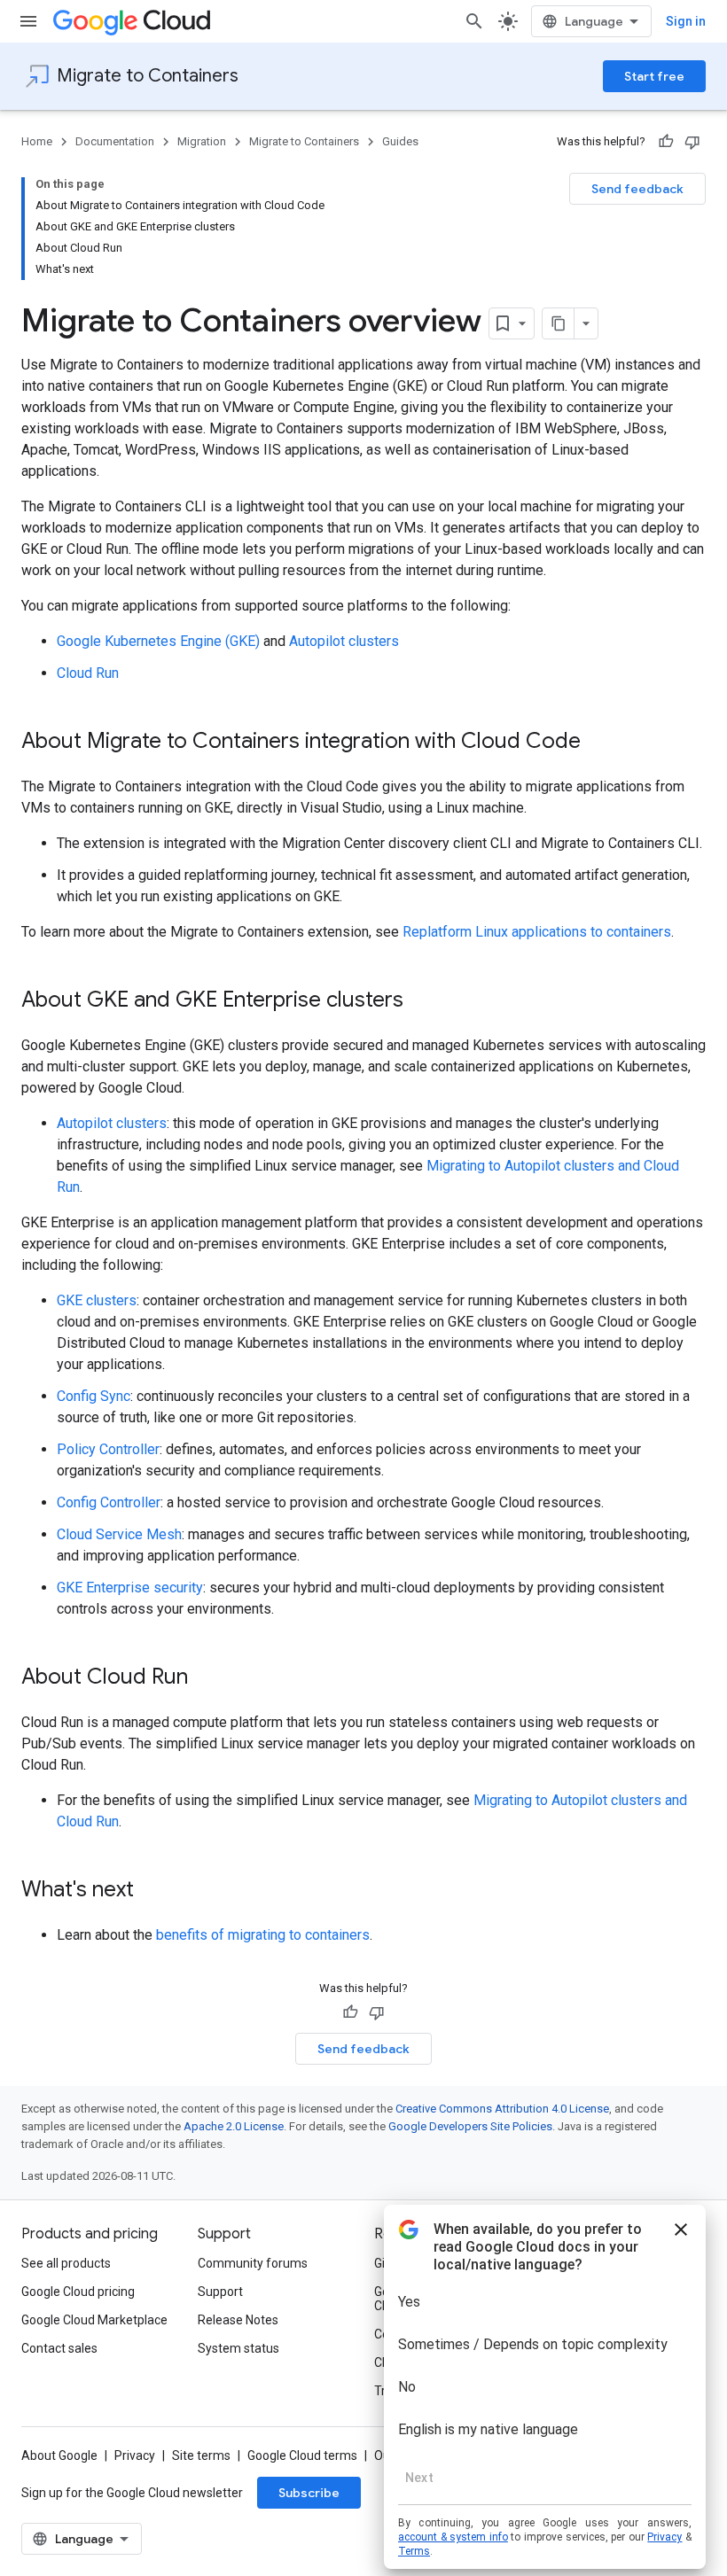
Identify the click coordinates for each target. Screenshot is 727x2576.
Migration (202, 141)
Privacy (135, 2455)
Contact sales (59, 2348)
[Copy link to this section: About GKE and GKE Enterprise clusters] (421, 1001)
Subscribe (309, 2493)
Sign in (686, 21)
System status (238, 2348)
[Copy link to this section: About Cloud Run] (206, 1678)
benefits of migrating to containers (263, 1935)
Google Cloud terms (302, 2455)
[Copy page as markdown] (559, 323)
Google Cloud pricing (78, 2292)
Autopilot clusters (344, 641)
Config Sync (94, 1396)
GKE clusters (97, 1300)
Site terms (201, 2455)
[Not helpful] (692, 142)
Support (220, 2292)
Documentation (115, 141)
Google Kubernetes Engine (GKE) (158, 641)
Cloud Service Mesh (119, 1534)
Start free (654, 76)
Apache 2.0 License (234, 2126)
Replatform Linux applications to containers (537, 932)
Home (37, 141)
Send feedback (637, 189)
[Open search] (474, 21)
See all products (66, 2263)
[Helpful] (666, 142)
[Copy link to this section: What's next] (152, 1891)
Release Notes (238, 2320)
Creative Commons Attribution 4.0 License (502, 2109)
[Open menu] (28, 21)
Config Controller (109, 1502)
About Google (59, 2455)
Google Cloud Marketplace (94, 2320)
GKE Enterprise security (130, 1588)
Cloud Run (88, 673)
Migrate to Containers (148, 76)
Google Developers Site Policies (470, 2126)
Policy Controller (108, 1449)
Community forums (253, 2263)
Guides (400, 141)
